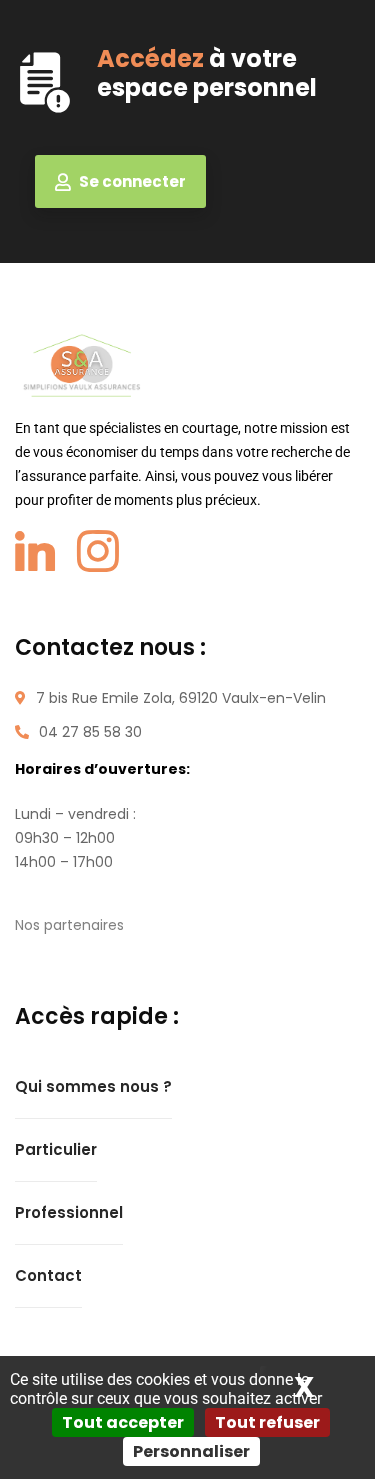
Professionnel (69, 1212)
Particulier (56, 1149)
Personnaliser (191, 1451)
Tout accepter (123, 1422)
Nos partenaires (69, 925)
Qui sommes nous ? (93, 1086)
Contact (48, 1275)
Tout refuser (267, 1422)
